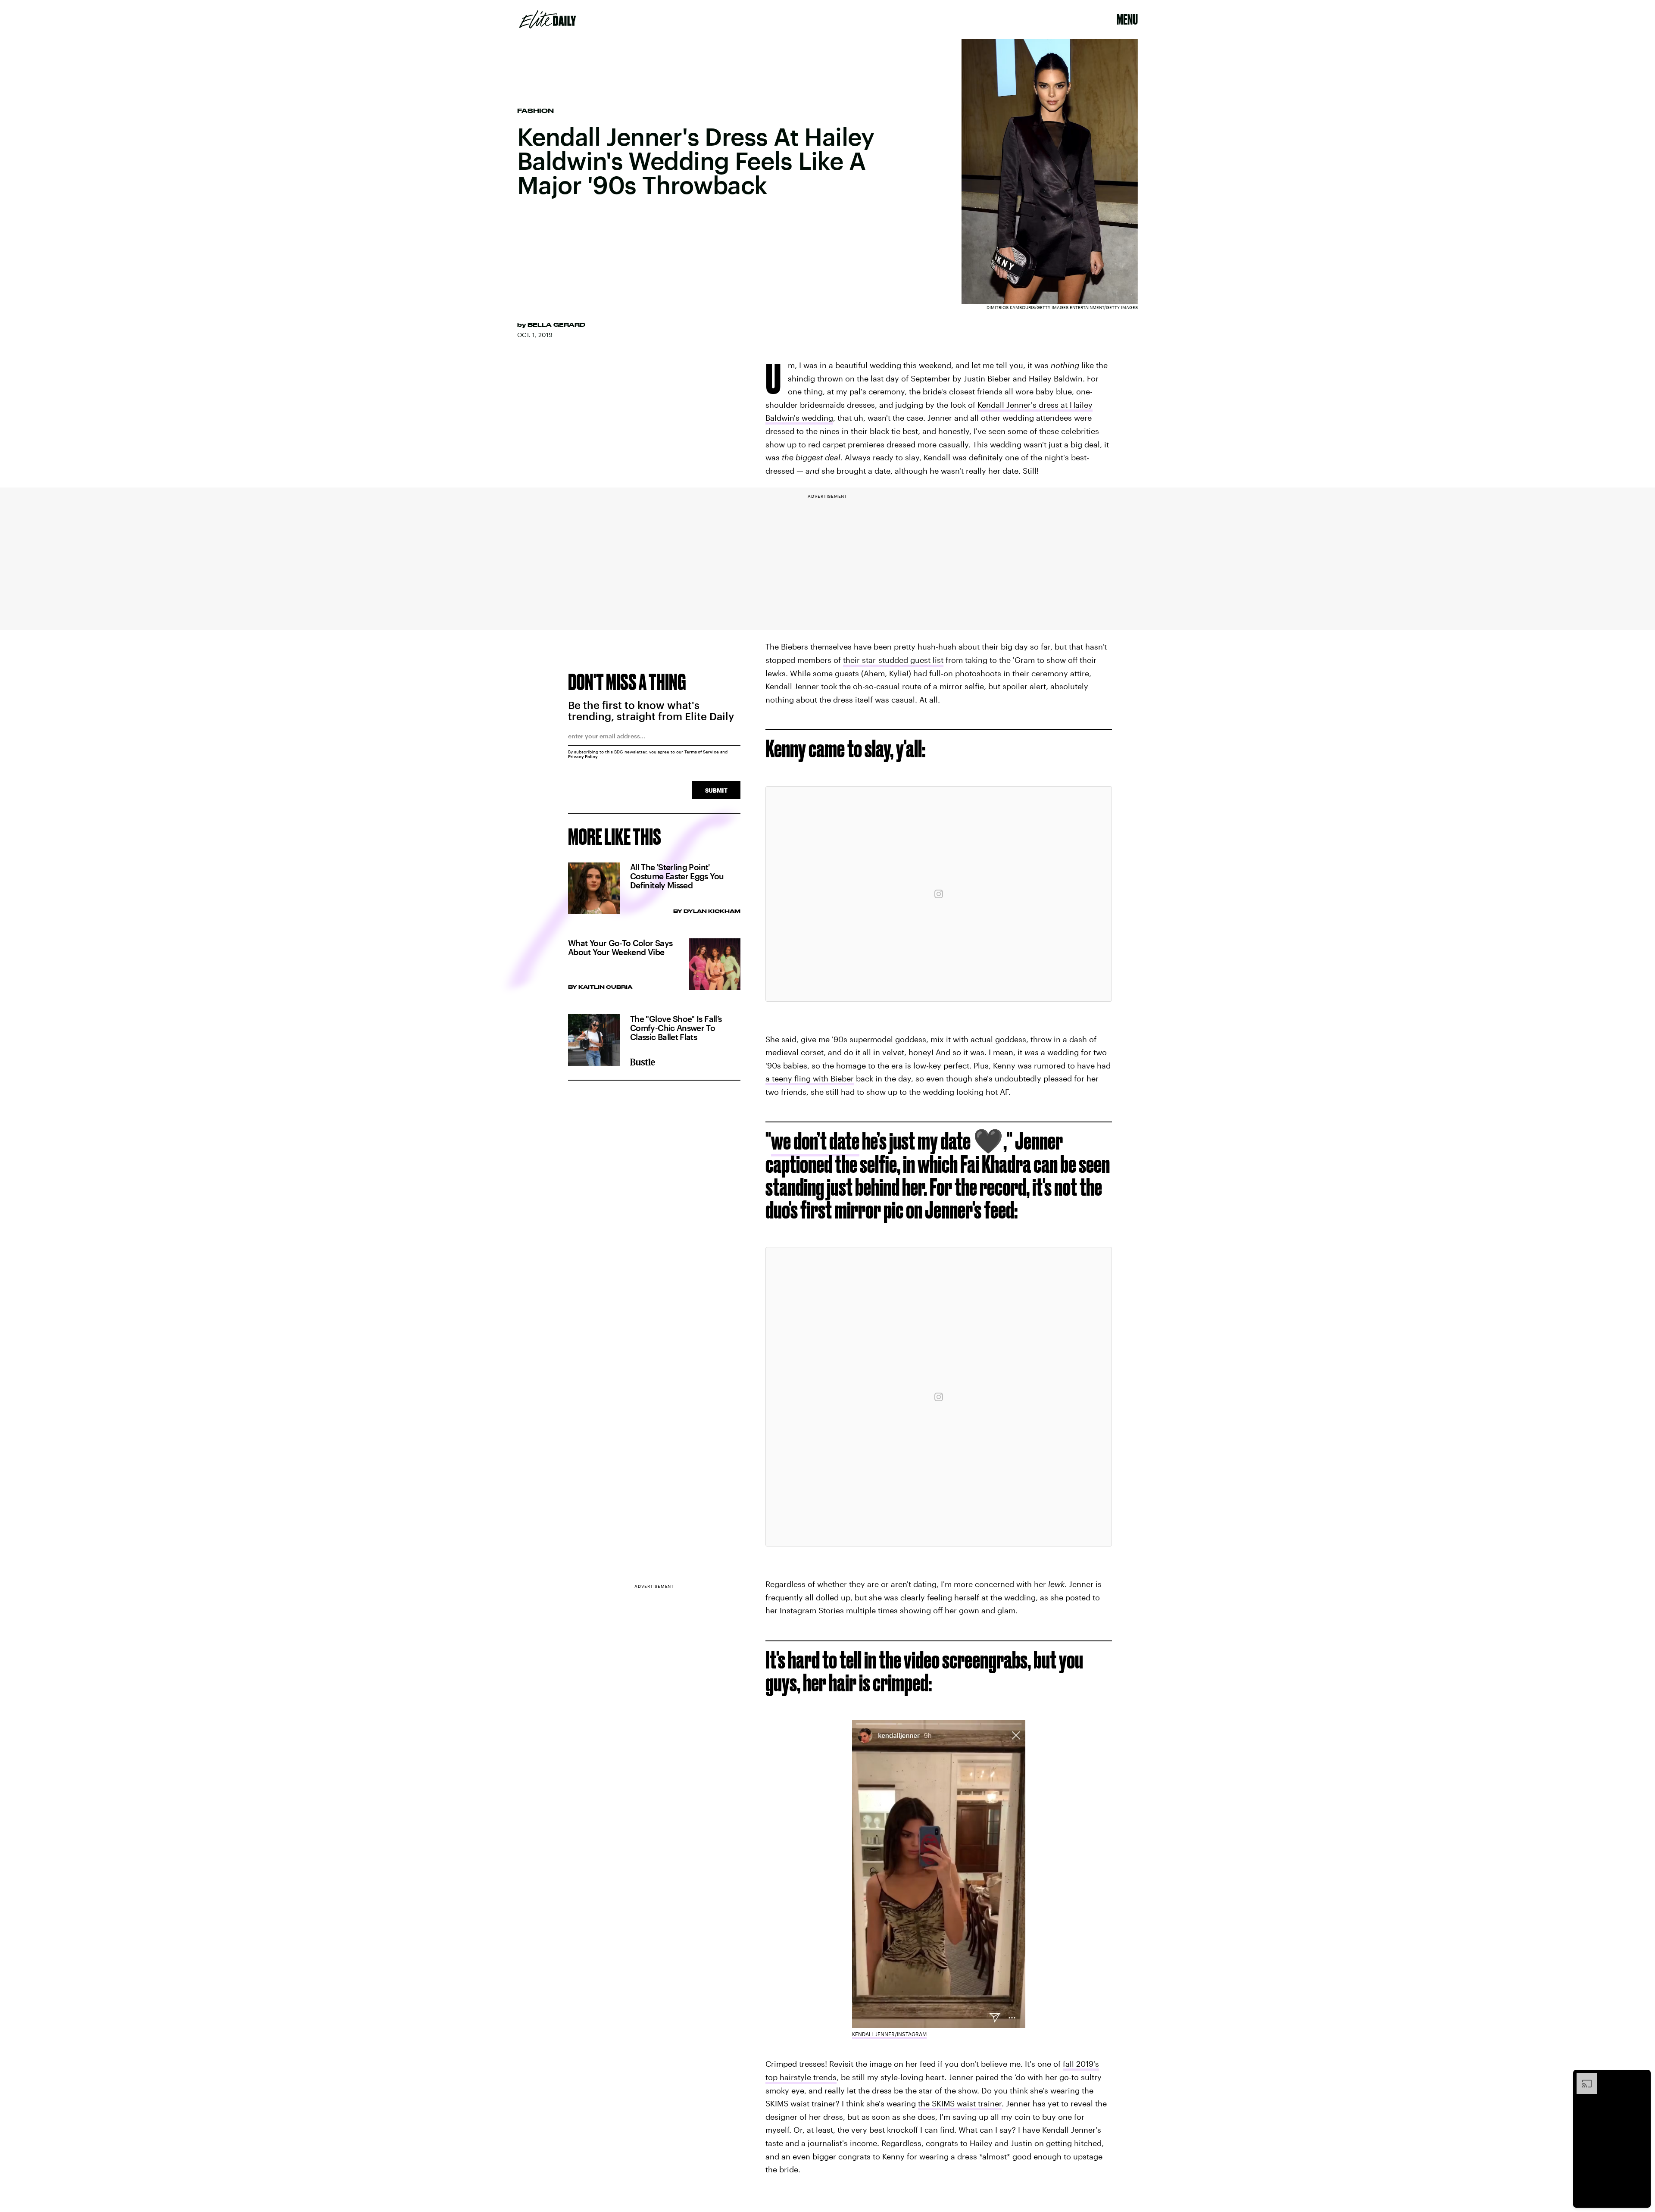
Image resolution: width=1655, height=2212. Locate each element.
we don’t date (815, 1141)
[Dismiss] (1641, 2078)
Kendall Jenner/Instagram (889, 2034)
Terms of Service (702, 752)
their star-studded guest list (893, 660)
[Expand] (1583, 2078)
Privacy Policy (583, 756)
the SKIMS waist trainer (960, 2103)
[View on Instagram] (939, 894)
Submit (716, 790)
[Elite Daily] (548, 19)
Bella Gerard (556, 325)
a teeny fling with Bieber (810, 1078)
